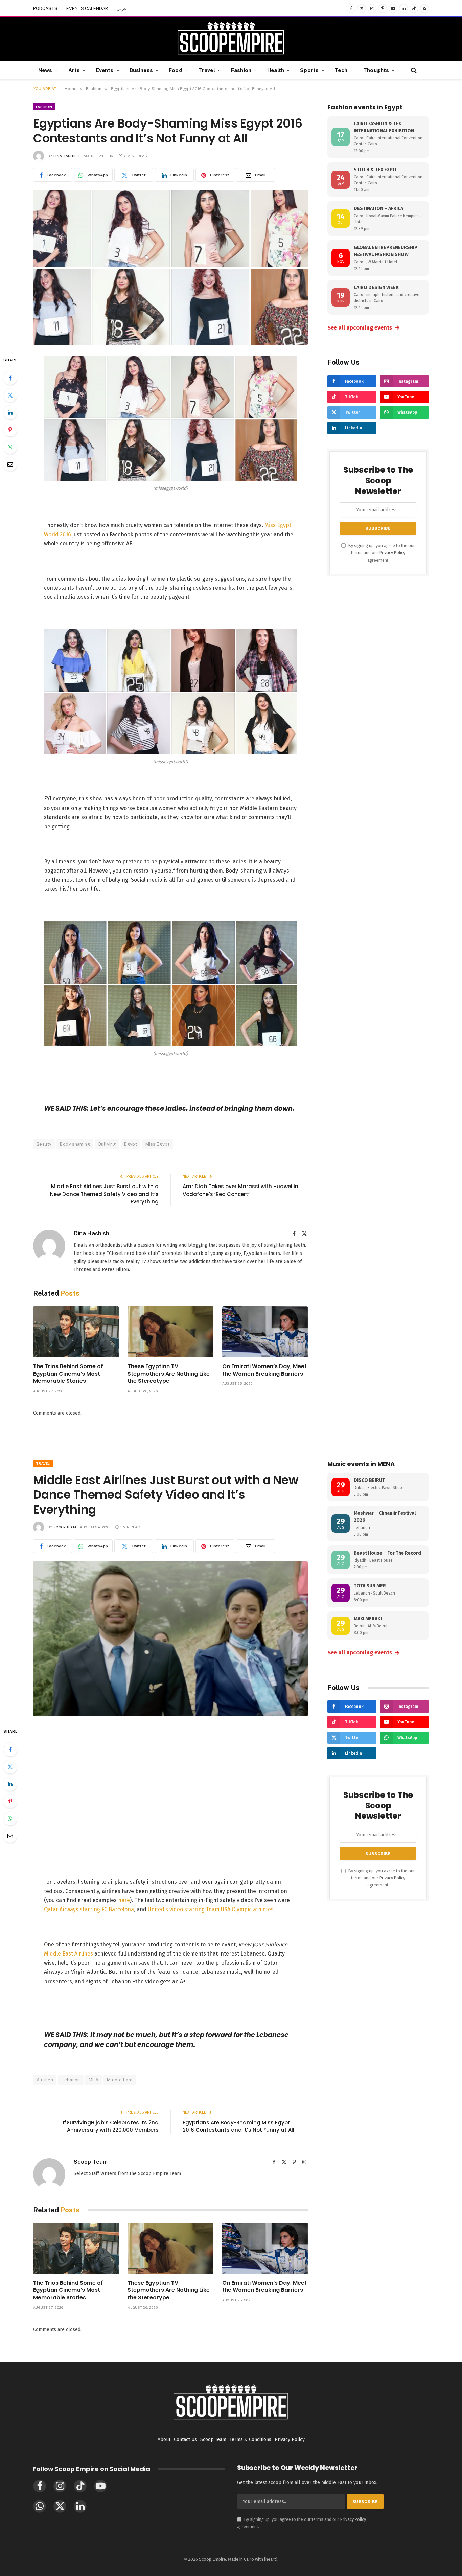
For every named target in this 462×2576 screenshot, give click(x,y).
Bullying (107, 1144)
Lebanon (71, 2080)
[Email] (10, 464)
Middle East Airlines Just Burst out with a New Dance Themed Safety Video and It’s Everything (104, 1194)
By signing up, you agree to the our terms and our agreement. (381, 553)
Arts (74, 70)
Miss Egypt (157, 1144)
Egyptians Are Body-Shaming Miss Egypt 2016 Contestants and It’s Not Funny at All (238, 2126)
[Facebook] (10, 378)
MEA (94, 2080)
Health (276, 70)
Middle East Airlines (68, 1954)
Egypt (131, 1144)
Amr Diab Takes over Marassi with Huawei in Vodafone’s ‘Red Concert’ (240, 1190)
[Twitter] (10, 395)
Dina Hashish (67, 156)
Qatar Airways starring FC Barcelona (89, 1909)
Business (141, 70)
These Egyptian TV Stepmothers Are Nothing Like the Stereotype (169, 1374)
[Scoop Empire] (231, 39)
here (124, 1900)
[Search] (413, 70)
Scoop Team (65, 1527)
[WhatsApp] (10, 447)
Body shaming (75, 1144)
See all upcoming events (364, 327)
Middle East (120, 2080)
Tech (341, 70)
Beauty (44, 1144)
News (45, 70)
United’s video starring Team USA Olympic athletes (211, 1909)
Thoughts (376, 70)
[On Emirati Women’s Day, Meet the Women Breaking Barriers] (265, 1332)
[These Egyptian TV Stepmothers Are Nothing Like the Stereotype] (170, 1332)
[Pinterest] (10, 430)
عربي (122, 9)
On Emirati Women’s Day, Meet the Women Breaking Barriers (264, 1370)
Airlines (45, 2080)
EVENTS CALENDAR (87, 9)
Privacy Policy (392, 553)
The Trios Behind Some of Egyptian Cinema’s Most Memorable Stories (68, 1374)
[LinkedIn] (10, 412)
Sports (309, 70)
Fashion (241, 70)
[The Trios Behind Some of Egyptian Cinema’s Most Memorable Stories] (76, 1332)
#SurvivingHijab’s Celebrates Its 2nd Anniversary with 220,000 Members (110, 2126)
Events (105, 70)
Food (176, 70)
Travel (207, 70)
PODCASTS (45, 9)
